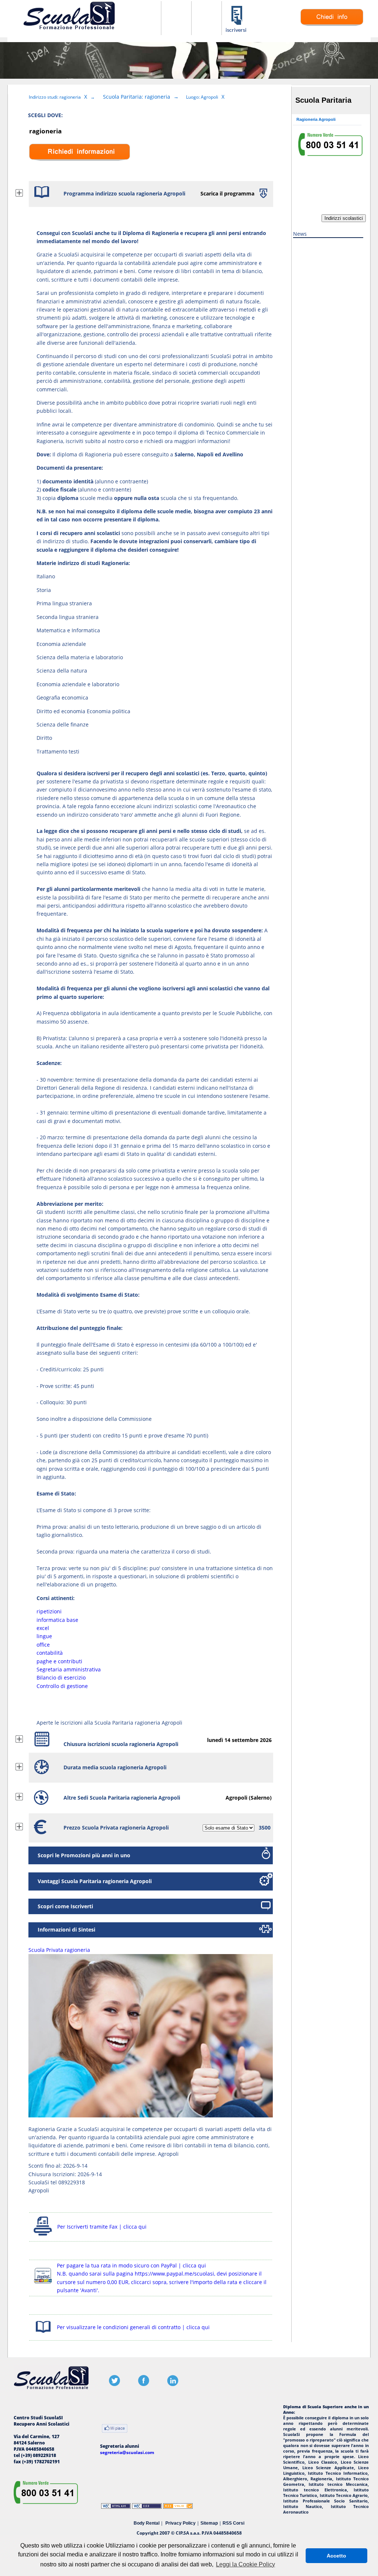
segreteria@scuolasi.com (127, 2452)
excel (43, 1628)
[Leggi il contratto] (43, 2334)
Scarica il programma (227, 193)
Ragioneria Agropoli (316, 119)
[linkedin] (173, 2384)
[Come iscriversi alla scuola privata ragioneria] (237, 31)
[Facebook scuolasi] (144, 2384)
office (43, 1645)
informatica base (57, 1620)
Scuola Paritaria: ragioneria (137, 97)
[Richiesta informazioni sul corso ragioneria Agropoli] (332, 24)
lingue (44, 1636)
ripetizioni (49, 1611)
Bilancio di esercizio (61, 1677)
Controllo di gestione (62, 1686)
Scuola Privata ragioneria (59, 1950)
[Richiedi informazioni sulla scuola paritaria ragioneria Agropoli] (80, 166)
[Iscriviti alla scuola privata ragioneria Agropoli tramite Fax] (43, 2235)
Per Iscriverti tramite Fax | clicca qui (102, 2227)
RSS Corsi (233, 2523)
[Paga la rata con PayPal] (43, 2285)
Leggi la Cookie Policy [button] (245, 2564)
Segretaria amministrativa (69, 1669)
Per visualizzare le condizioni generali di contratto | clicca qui (133, 2327)
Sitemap (209, 2523)
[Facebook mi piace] (115, 2429)
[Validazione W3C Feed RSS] (178, 2507)
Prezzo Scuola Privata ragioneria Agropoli (116, 1828)
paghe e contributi (59, 1661)
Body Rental (147, 2523)
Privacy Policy (181, 2523)
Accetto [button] (336, 2556)
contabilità (50, 1653)
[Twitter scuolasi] (114, 2384)
